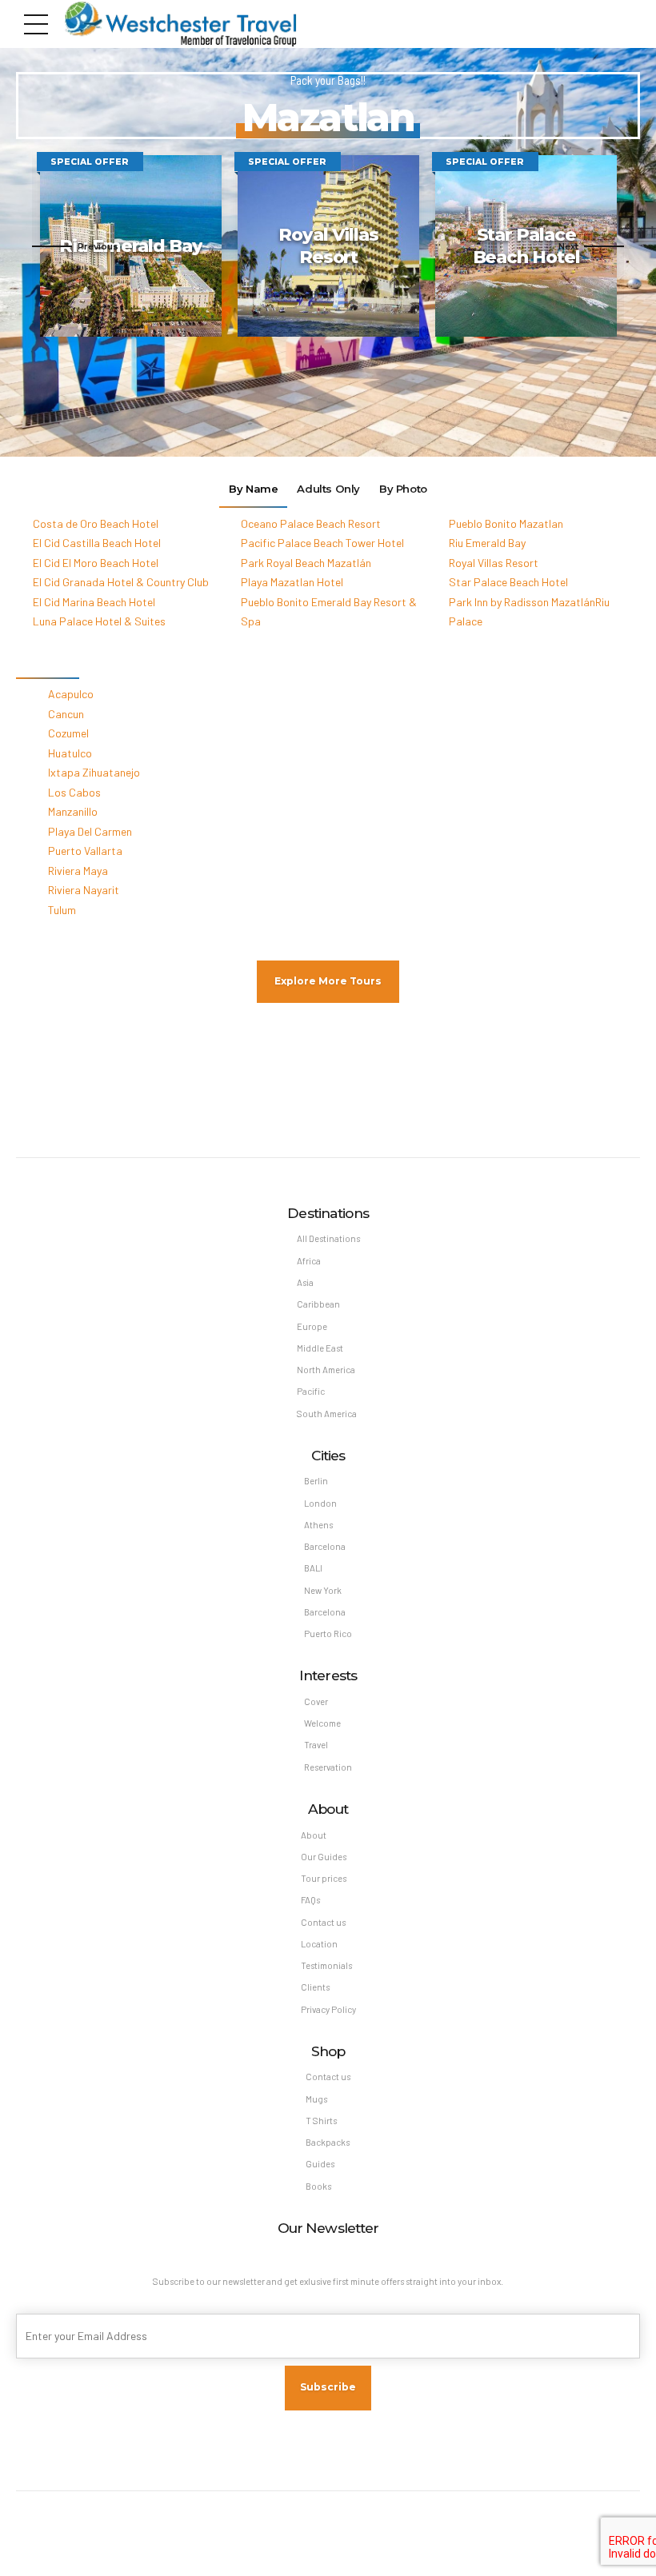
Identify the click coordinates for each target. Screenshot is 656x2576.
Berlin (316, 1481)
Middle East (320, 1348)
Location (319, 1944)
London (320, 1503)
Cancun (66, 714)
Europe (312, 1326)
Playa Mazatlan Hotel (292, 582)
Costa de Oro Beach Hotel (96, 523)
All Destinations (328, 1238)
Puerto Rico (328, 1633)
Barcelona (325, 1546)
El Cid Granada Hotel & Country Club (121, 582)
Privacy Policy (328, 2009)
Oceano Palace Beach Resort (311, 523)
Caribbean (318, 1304)
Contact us (323, 1922)
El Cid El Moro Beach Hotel (96, 563)
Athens (318, 1525)
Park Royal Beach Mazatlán (306, 563)
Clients (315, 1987)
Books (318, 2186)
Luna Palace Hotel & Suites (99, 621)
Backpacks (328, 2142)
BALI (313, 1568)
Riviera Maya (78, 871)
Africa (309, 1261)
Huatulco (70, 753)
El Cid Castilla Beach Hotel (97, 543)
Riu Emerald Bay (487, 543)
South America (327, 1414)
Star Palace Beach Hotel (508, 582)
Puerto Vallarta (85, 851)
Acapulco (71, 694)
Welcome (322, 1723)
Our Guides (324, 1857)
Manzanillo (73, 811)
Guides (320, 2164)
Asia (305, 1282)
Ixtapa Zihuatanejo (94, 772)
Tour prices (324, 1878)
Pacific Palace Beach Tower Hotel (322, 543)
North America (326, 1370)
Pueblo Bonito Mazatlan (506, 523)
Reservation (328, 1767)
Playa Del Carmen (90, 831)
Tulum (62, 910)
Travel (316, 1745)
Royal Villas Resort (494, 563)
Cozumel (68, 733)
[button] (75, 246)
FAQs (310, 1900)
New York (323, 1590)
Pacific (311, 1391)
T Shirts (321, 2121)
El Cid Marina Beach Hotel (94, 602)
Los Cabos (74, 792)
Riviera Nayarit (84, 890)
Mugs (316, 2099)
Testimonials (326, 1965)
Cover (316, 1701)
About (314, 1835)
